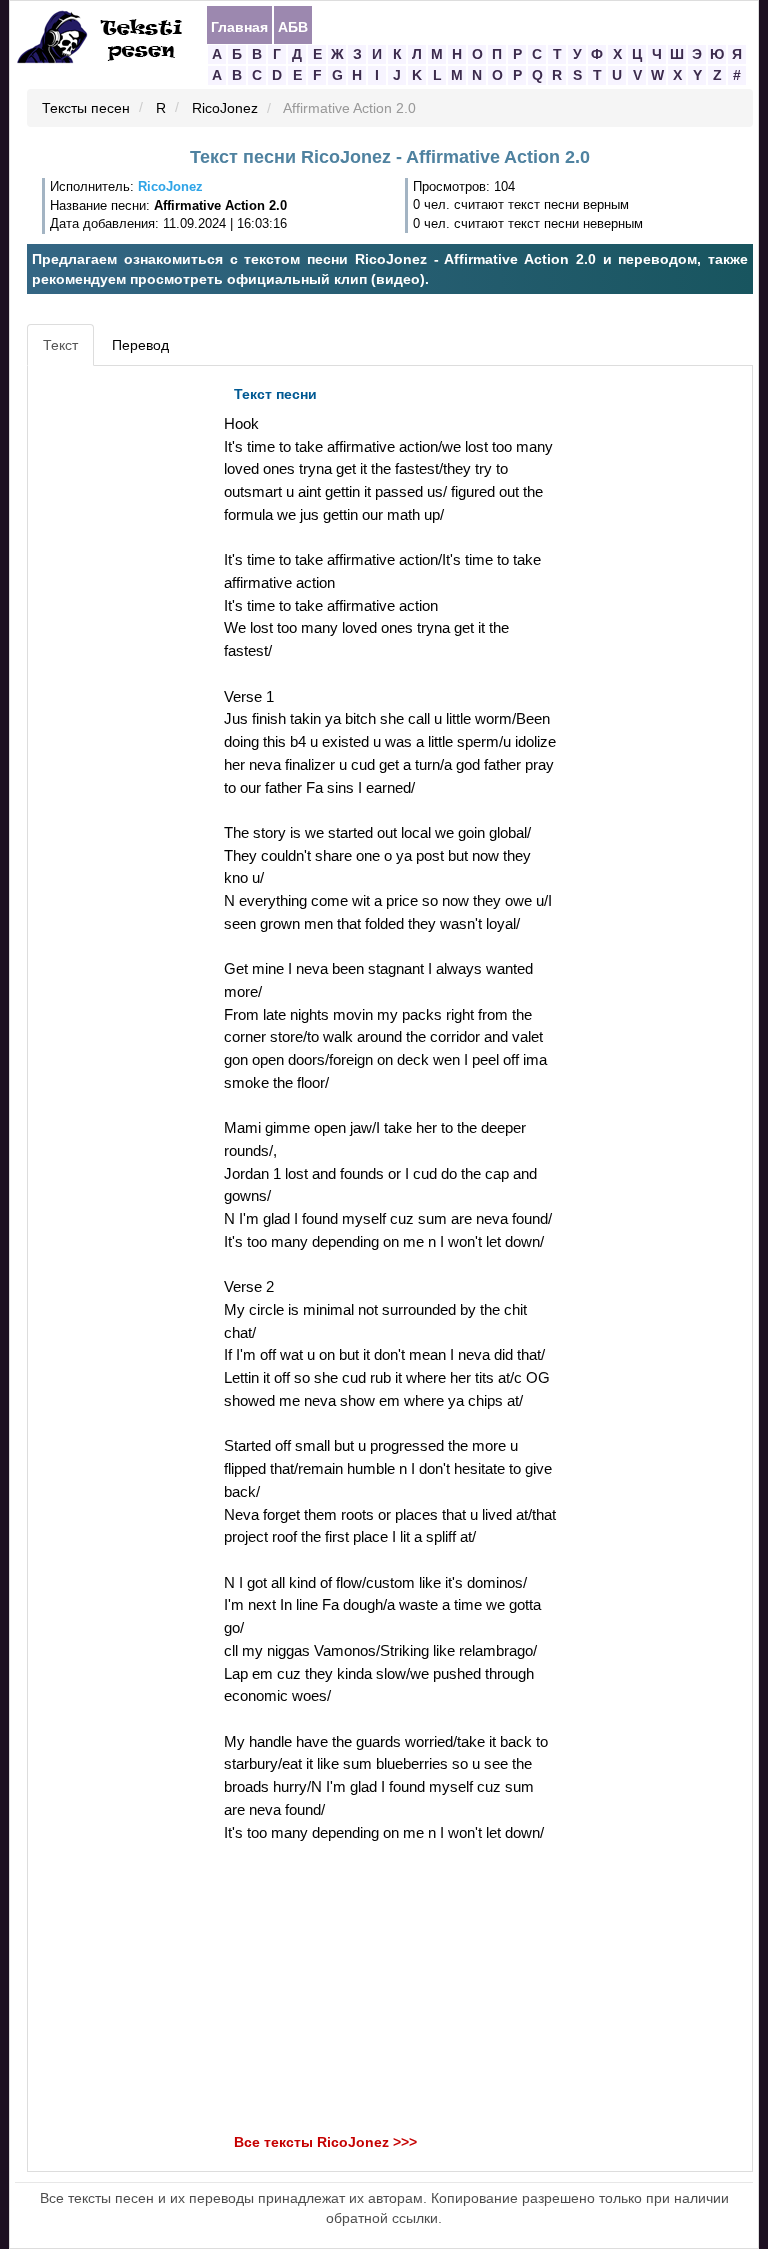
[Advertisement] (123, 676)
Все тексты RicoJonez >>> (325, 2143)
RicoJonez (225, 109)
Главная (239, 26)
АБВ (293, 26)
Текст (60, 345)
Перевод (140, 345)
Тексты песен (86, 109)
